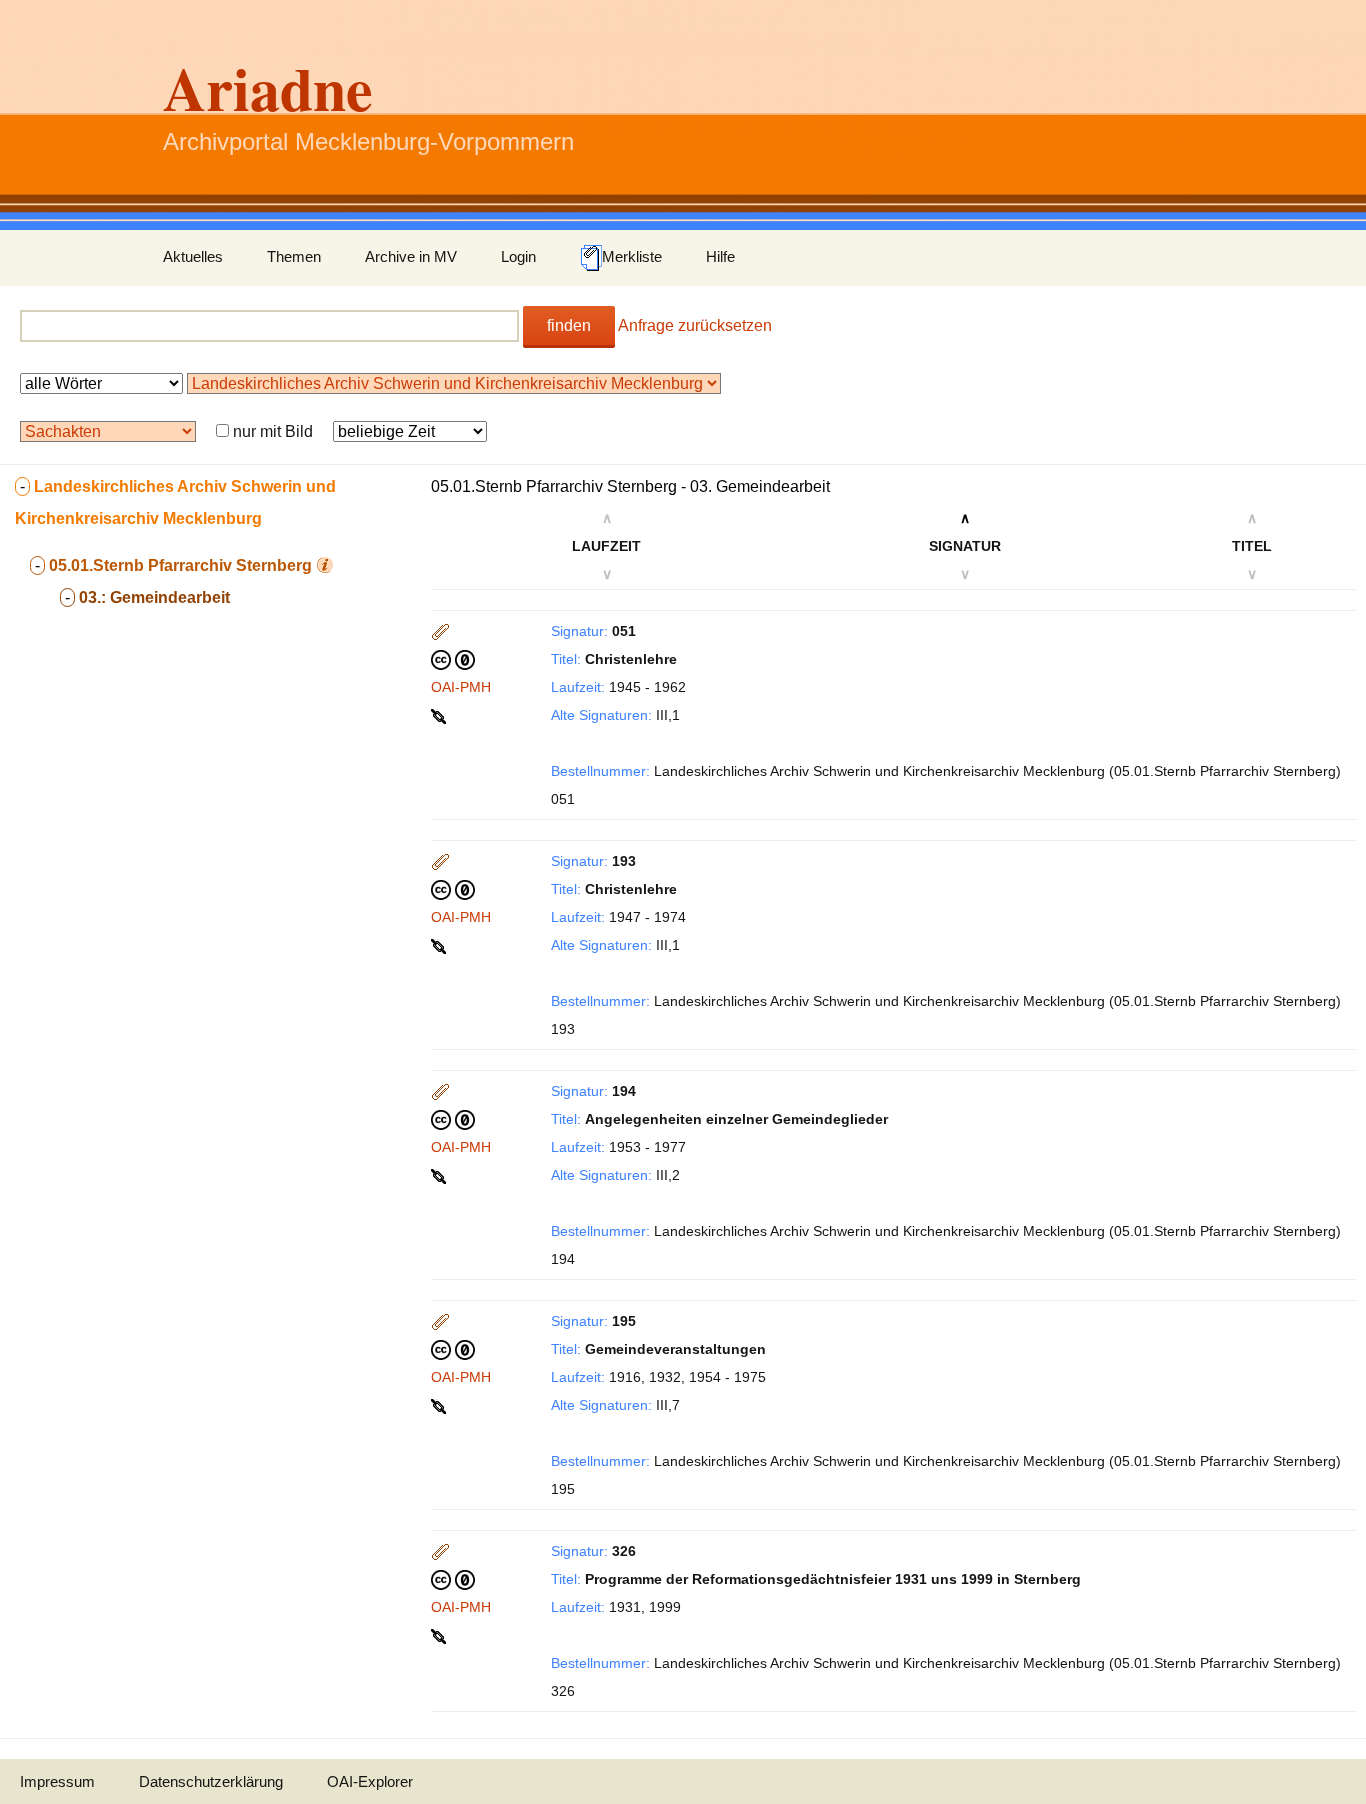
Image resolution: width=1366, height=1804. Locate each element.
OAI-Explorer (370, 1781)
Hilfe (720, 256)
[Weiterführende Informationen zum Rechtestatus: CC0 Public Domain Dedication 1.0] (453, 659)
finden (569, 325)
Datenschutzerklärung (211, 1781)
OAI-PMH (461, 687)
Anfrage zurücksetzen (695, 325)
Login (518, 256)
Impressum (57, 1781)
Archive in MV (411, 256)
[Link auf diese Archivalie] (440, 715)
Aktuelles (193, 256)
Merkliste (632, 256)
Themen (294, 256)
